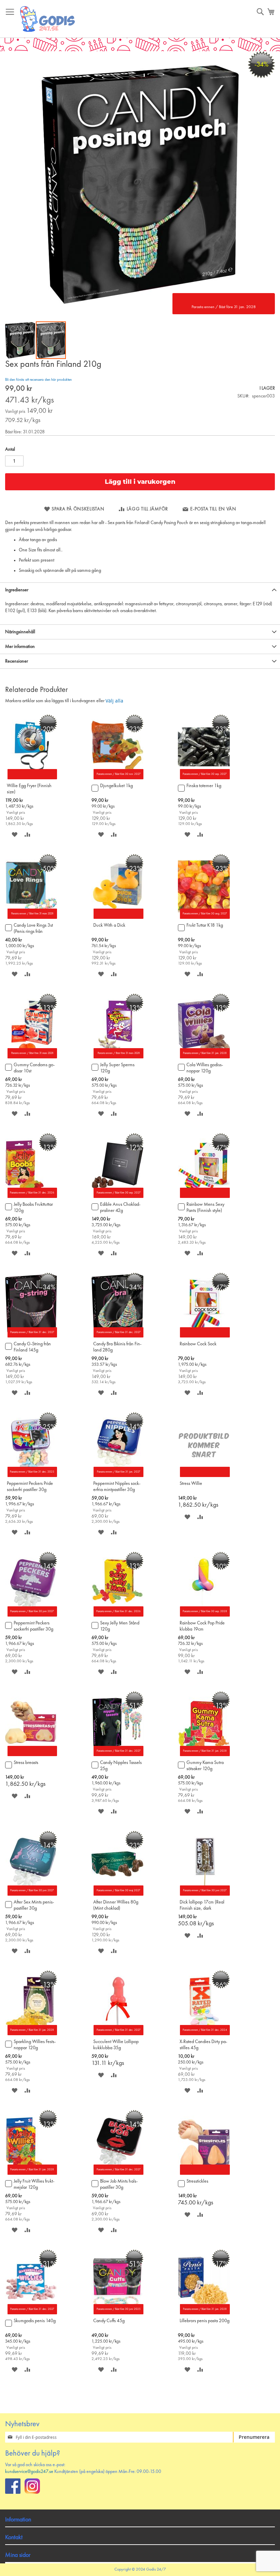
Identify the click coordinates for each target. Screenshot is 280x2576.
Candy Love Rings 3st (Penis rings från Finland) (33, 929)
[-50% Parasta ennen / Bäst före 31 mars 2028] (31, 917)
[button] (20, 340)
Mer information (20, 647)
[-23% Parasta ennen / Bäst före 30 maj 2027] (117, 1894)
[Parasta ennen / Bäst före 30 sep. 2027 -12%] (117, 1197)
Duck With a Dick (109, 925)
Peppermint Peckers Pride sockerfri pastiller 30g (30, 1487)
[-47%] (204, 1197)
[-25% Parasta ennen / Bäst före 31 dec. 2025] (31, 1476)
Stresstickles (197, 2181)
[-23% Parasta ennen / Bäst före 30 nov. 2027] (117, 778)
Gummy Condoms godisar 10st (34, 1068)
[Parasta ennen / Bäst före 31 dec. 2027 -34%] (117, 1336)
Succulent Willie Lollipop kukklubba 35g (116, 2045)
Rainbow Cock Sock (198, 1344)
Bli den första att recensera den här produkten (38, 380)
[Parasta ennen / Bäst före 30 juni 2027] (204, 1894)
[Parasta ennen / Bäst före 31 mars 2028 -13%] (31, 1057)
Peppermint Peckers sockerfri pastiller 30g (33, 1626)
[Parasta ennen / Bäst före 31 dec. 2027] (117, 2034)
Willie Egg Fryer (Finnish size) (29, 789)
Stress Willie (191, 1484)
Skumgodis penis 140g (35, 2321)
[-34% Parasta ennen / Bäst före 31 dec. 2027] (31, 1336)
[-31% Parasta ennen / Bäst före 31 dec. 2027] (31, 2313)
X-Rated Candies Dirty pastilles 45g (203, 2045)
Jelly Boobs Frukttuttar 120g (33, 1207)
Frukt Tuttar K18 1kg (205, 925)
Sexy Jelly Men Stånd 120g (120, 1626)
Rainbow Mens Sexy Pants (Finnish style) (205, 1207)
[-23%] (117, 917)
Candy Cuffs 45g (109, 2321)
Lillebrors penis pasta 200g (205, 2321)
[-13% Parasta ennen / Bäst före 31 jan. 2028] (204, 1057)
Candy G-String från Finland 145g (32, 1347)
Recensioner (17, 661)
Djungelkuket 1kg (116, 786)
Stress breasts (26, 1763)
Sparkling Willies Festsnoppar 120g (35, 2045)
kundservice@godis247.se (29, 2472)
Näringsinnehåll (20, 632)
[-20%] (31, 778)
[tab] (140, 590)
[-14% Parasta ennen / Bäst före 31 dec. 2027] (117, 2173)
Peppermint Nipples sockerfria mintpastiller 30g (117, 1487)
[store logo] (48, 19)
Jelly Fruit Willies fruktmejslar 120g (34, 2184)
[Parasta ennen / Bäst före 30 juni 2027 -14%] (31, 1615)
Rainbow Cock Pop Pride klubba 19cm (202, 1626)
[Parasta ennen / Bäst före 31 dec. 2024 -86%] (204, 2034)
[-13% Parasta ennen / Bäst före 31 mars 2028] (117, 1057)
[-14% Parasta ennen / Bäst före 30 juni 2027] (31, 1894)
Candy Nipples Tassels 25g (121, 1766)
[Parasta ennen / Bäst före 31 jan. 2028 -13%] (31, 2034)
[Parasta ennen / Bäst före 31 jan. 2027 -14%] (117, 1476)
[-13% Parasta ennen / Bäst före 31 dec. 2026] (31, 1197)
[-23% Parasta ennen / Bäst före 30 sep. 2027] (204, 778)
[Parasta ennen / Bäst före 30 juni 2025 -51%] (117, 2313)
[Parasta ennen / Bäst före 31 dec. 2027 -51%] (117, 1755)
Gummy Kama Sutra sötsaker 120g (205, 1766)
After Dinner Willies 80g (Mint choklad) (116, 1905)
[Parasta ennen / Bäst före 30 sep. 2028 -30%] (204, 1615)
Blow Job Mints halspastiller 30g (119, 2184)
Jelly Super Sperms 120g (117, 1068)
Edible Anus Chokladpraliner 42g (120, 1207)
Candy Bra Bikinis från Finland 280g (117, 1347)
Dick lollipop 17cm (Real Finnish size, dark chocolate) (202, 1906)
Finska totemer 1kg (204, 786)
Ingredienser (17, 590)
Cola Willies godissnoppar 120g (205, 1068)
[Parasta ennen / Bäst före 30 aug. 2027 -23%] (204, 917)
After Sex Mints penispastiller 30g (34, 1905)
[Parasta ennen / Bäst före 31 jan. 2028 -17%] (204, 2313)
